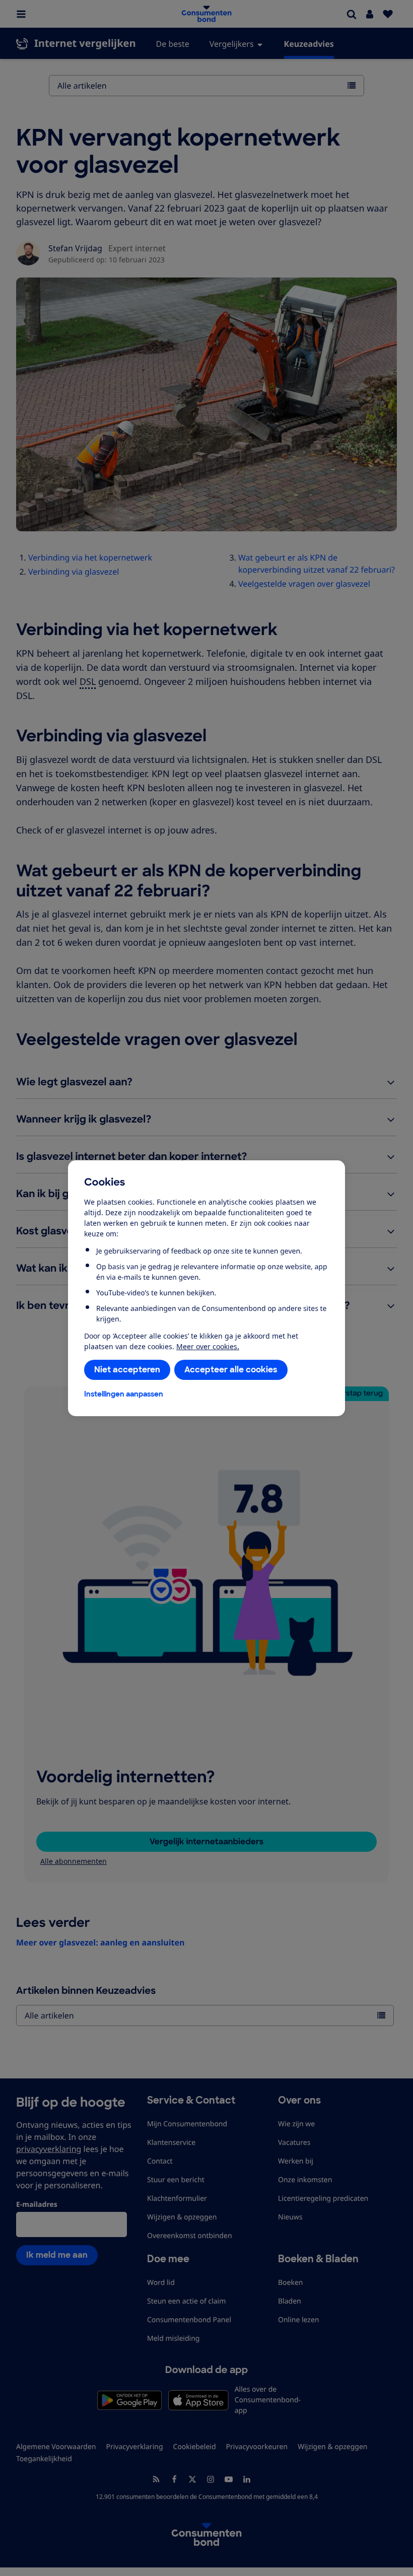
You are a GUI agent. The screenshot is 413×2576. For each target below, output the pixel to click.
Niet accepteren (127, 1370)
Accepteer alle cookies (231, 1370)
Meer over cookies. (208, 1346)
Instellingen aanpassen (124, 1394)
